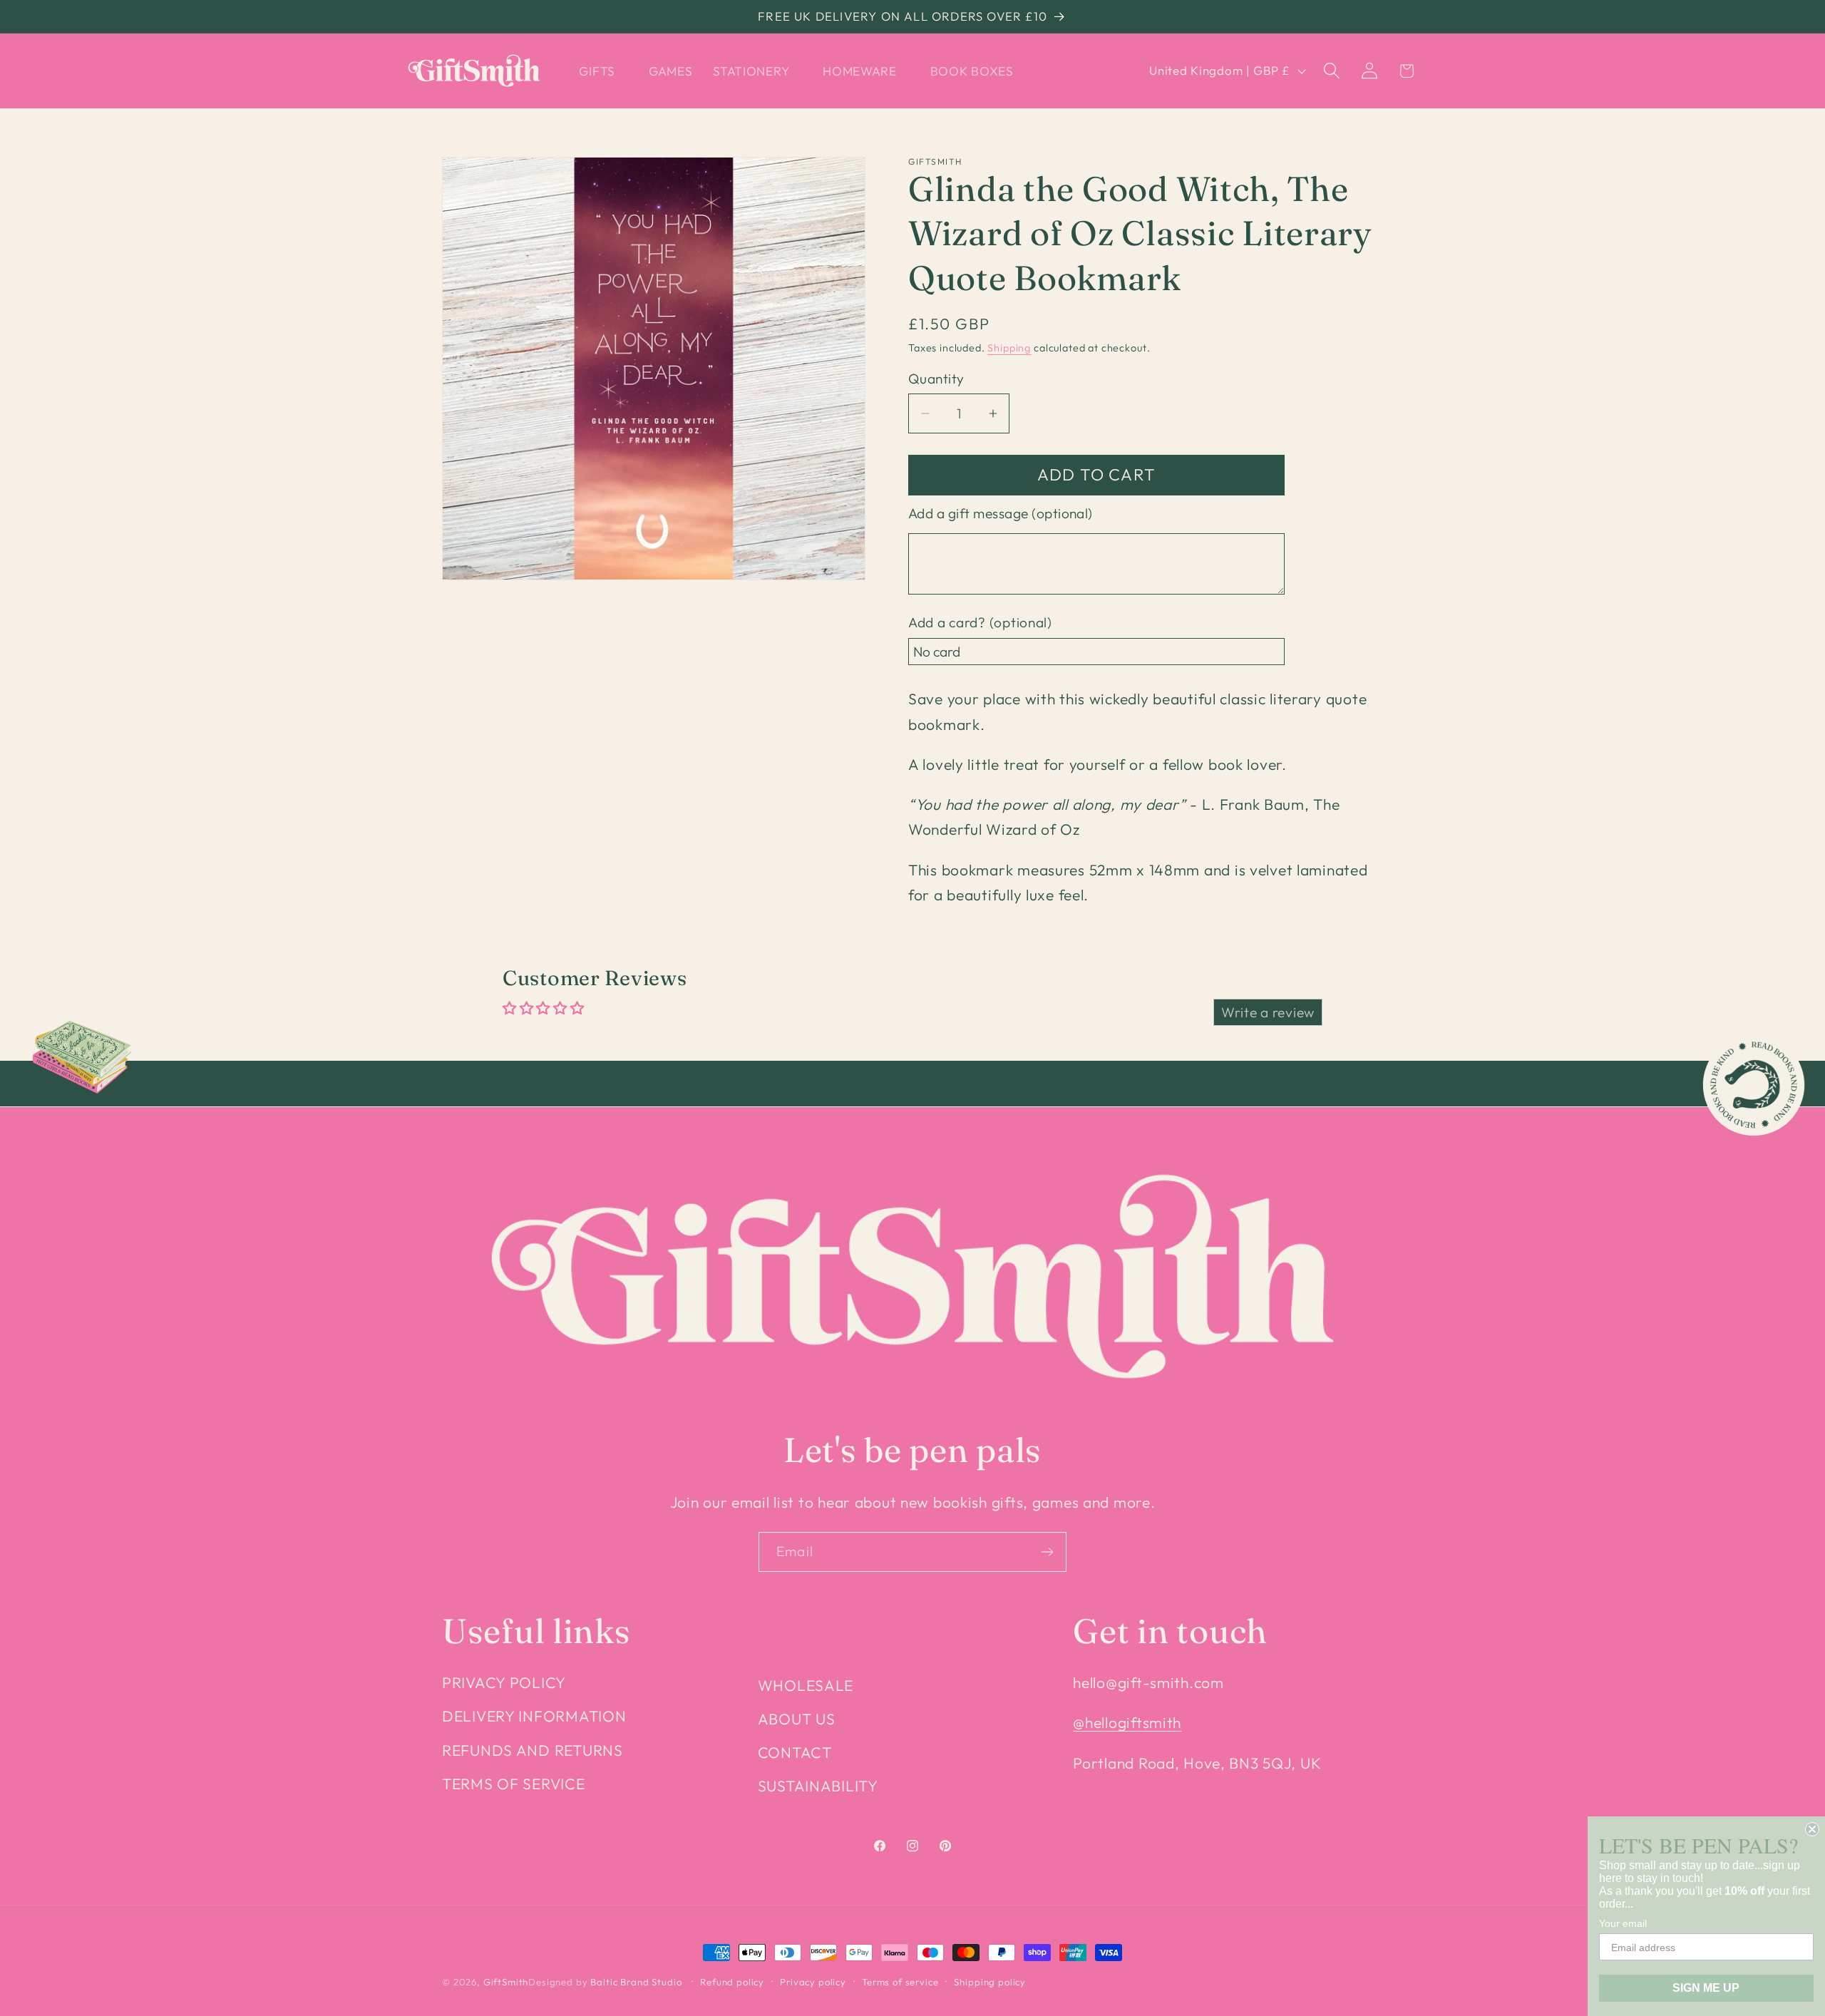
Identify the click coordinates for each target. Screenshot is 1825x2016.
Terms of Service (514, 1784)
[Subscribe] (1047, 1552)
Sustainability (818, 1786)
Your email (1623, 1923)
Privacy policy (813, 1982)
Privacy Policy (504, 1682)
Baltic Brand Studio (636, 1982)
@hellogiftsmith (1127, 1723)
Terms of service (900, 1982)
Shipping (1009, 348)
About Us (797, 1719)
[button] (603, 71)
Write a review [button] (1268, 1012)
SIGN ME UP (1706, 1988)
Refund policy (732, 1982)
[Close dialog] (1812, 1829)
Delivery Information (534, 1717)
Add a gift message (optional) (1001, 513)
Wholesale (806, 1685)
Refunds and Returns (533, 1750)
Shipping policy (990, 1982)
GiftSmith (506, 1982)
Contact (795, 1752)
